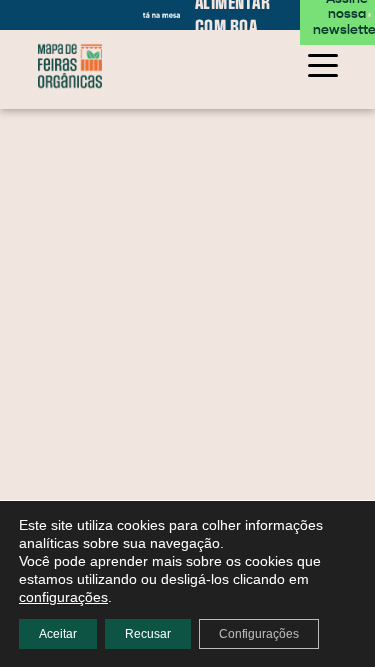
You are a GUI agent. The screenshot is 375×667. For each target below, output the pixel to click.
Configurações (259, 634)
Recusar (148, 634)
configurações (63, 597)
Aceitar (58, 634)
